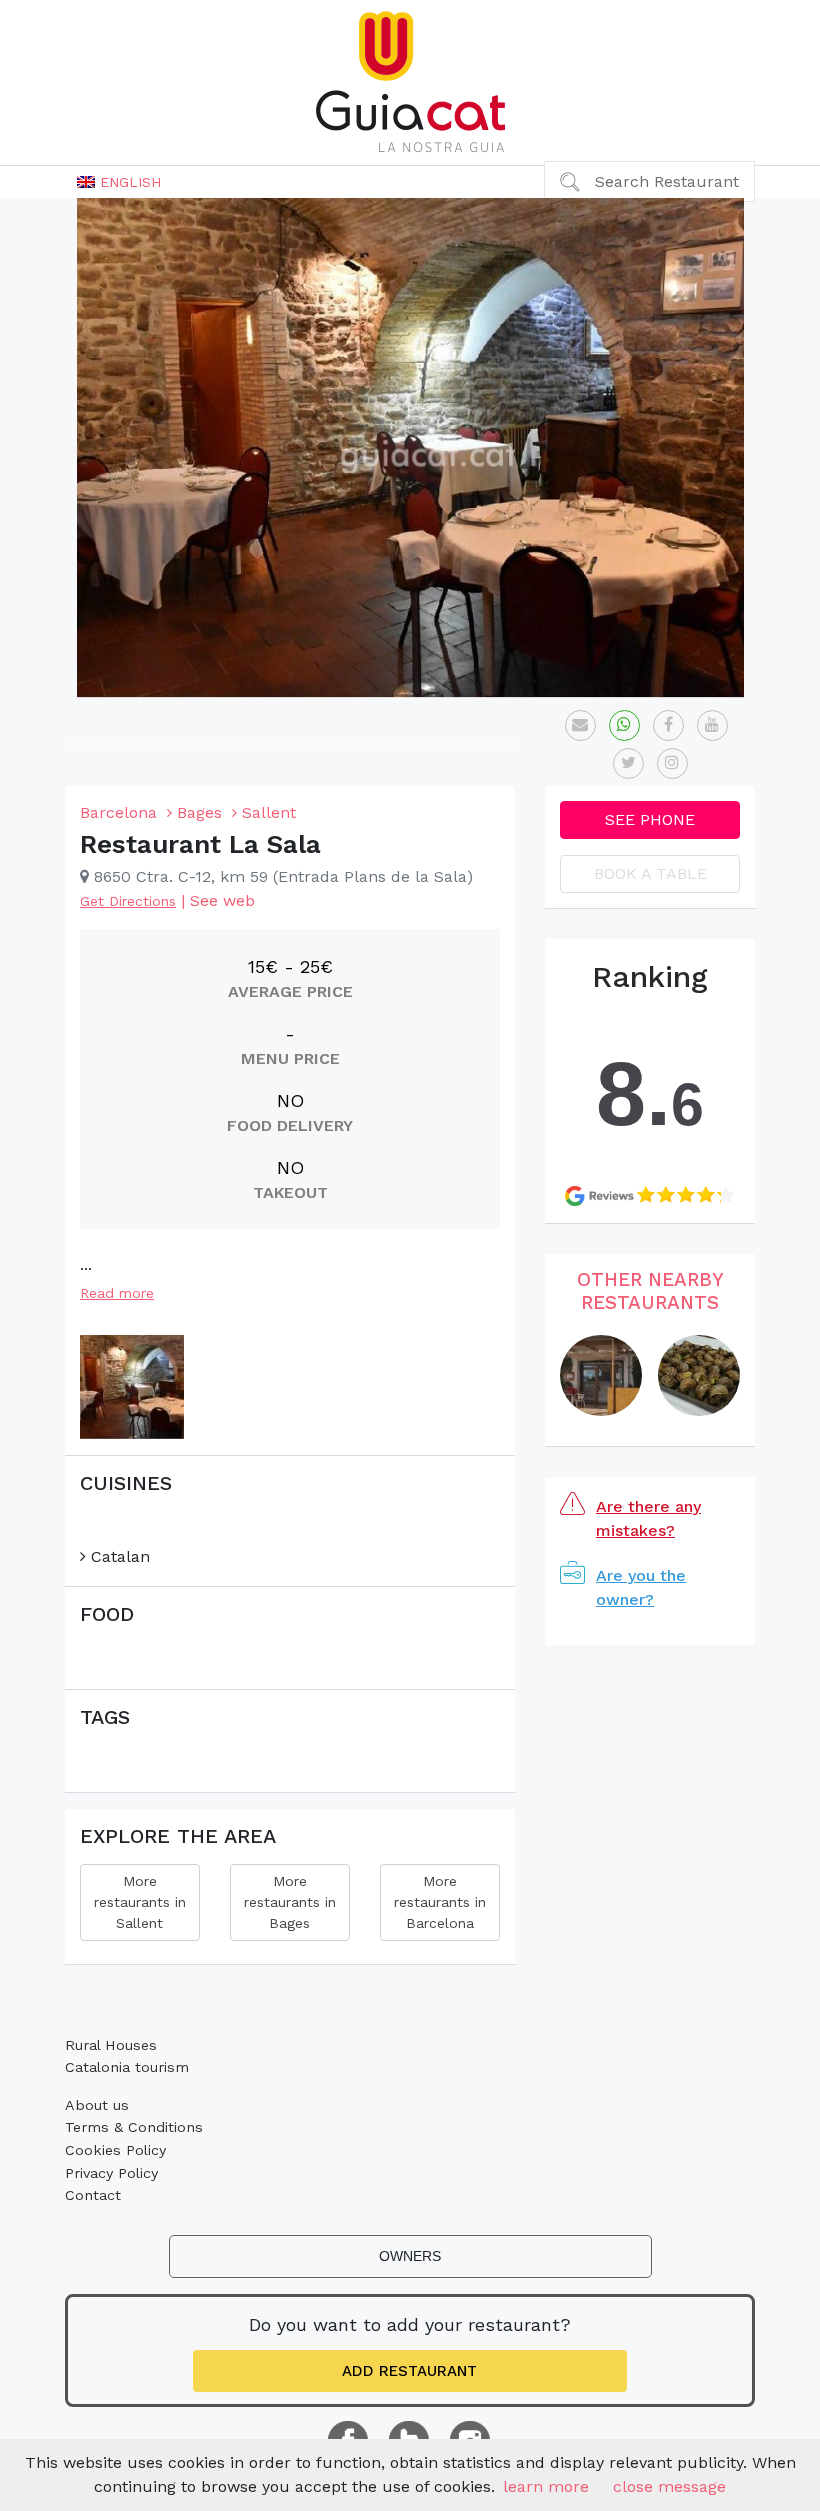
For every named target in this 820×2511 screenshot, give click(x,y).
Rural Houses (111, 2045)
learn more (546, 2486)
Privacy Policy (111, 2173)
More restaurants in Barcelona (440, 1902)
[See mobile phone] (624, 725)
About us (97, 2105)
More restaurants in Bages (290, 1902)
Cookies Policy (115, 2150)
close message (669, 2486)
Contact (93, 2195)
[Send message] (580, 725)
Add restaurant (409, 2371)
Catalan (118, 1556)
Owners (410, 2256)
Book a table (650, 873)
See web (222, 900)
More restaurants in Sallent (140, 1902)
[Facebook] (668, 725)
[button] (119, 182)
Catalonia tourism (127, 2067)
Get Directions (128, 901)
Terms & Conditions (134, 2127)
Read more (117, 1293)
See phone (650, 819)
